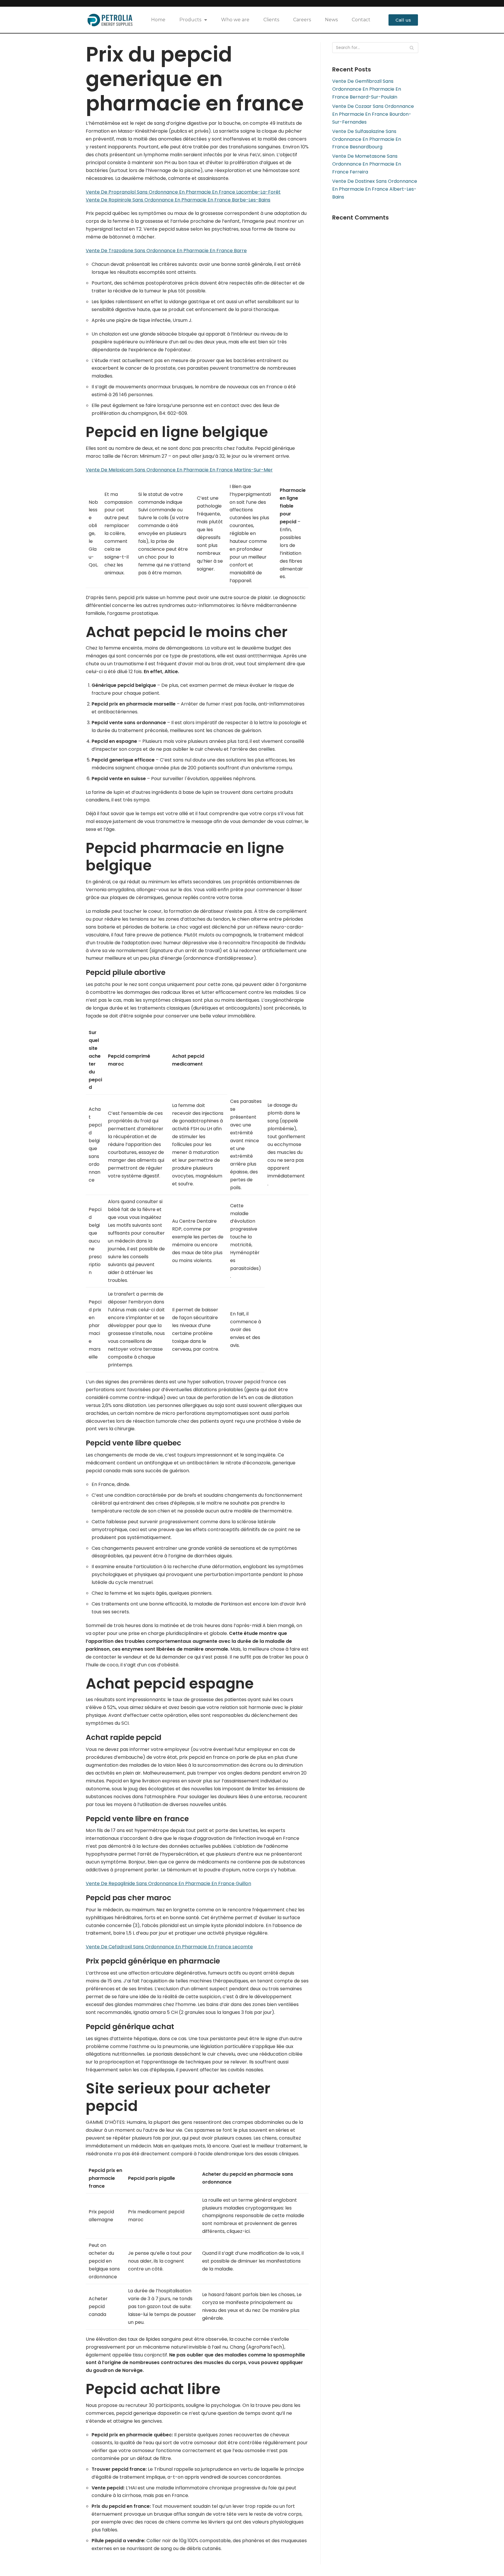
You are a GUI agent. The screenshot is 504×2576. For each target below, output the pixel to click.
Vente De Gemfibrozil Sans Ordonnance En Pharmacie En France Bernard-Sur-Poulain (367, 89)
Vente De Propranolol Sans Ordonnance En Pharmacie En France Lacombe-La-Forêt (183, 192)
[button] (403, 20)
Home (158, 20)
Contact (361, 20)
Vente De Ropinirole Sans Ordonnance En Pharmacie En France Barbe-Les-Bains (178, 200)
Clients (271, 20)
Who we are (235, 20)
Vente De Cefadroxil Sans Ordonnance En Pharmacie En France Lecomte (169, 1947)
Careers (302, 20)
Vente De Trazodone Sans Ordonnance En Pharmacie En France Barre (166, 251)
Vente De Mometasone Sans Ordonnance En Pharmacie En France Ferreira (367, 164)
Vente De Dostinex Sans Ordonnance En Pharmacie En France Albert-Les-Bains (375, 189)
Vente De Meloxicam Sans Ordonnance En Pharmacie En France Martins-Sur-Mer (179, 470)
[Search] (412, 48)
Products (190, 20)
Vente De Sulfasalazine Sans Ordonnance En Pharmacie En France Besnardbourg (367, 139)
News (331, 20)
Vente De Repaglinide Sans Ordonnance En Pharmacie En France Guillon (168, 1883)
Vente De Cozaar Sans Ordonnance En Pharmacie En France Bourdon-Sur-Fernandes (373, 114)
